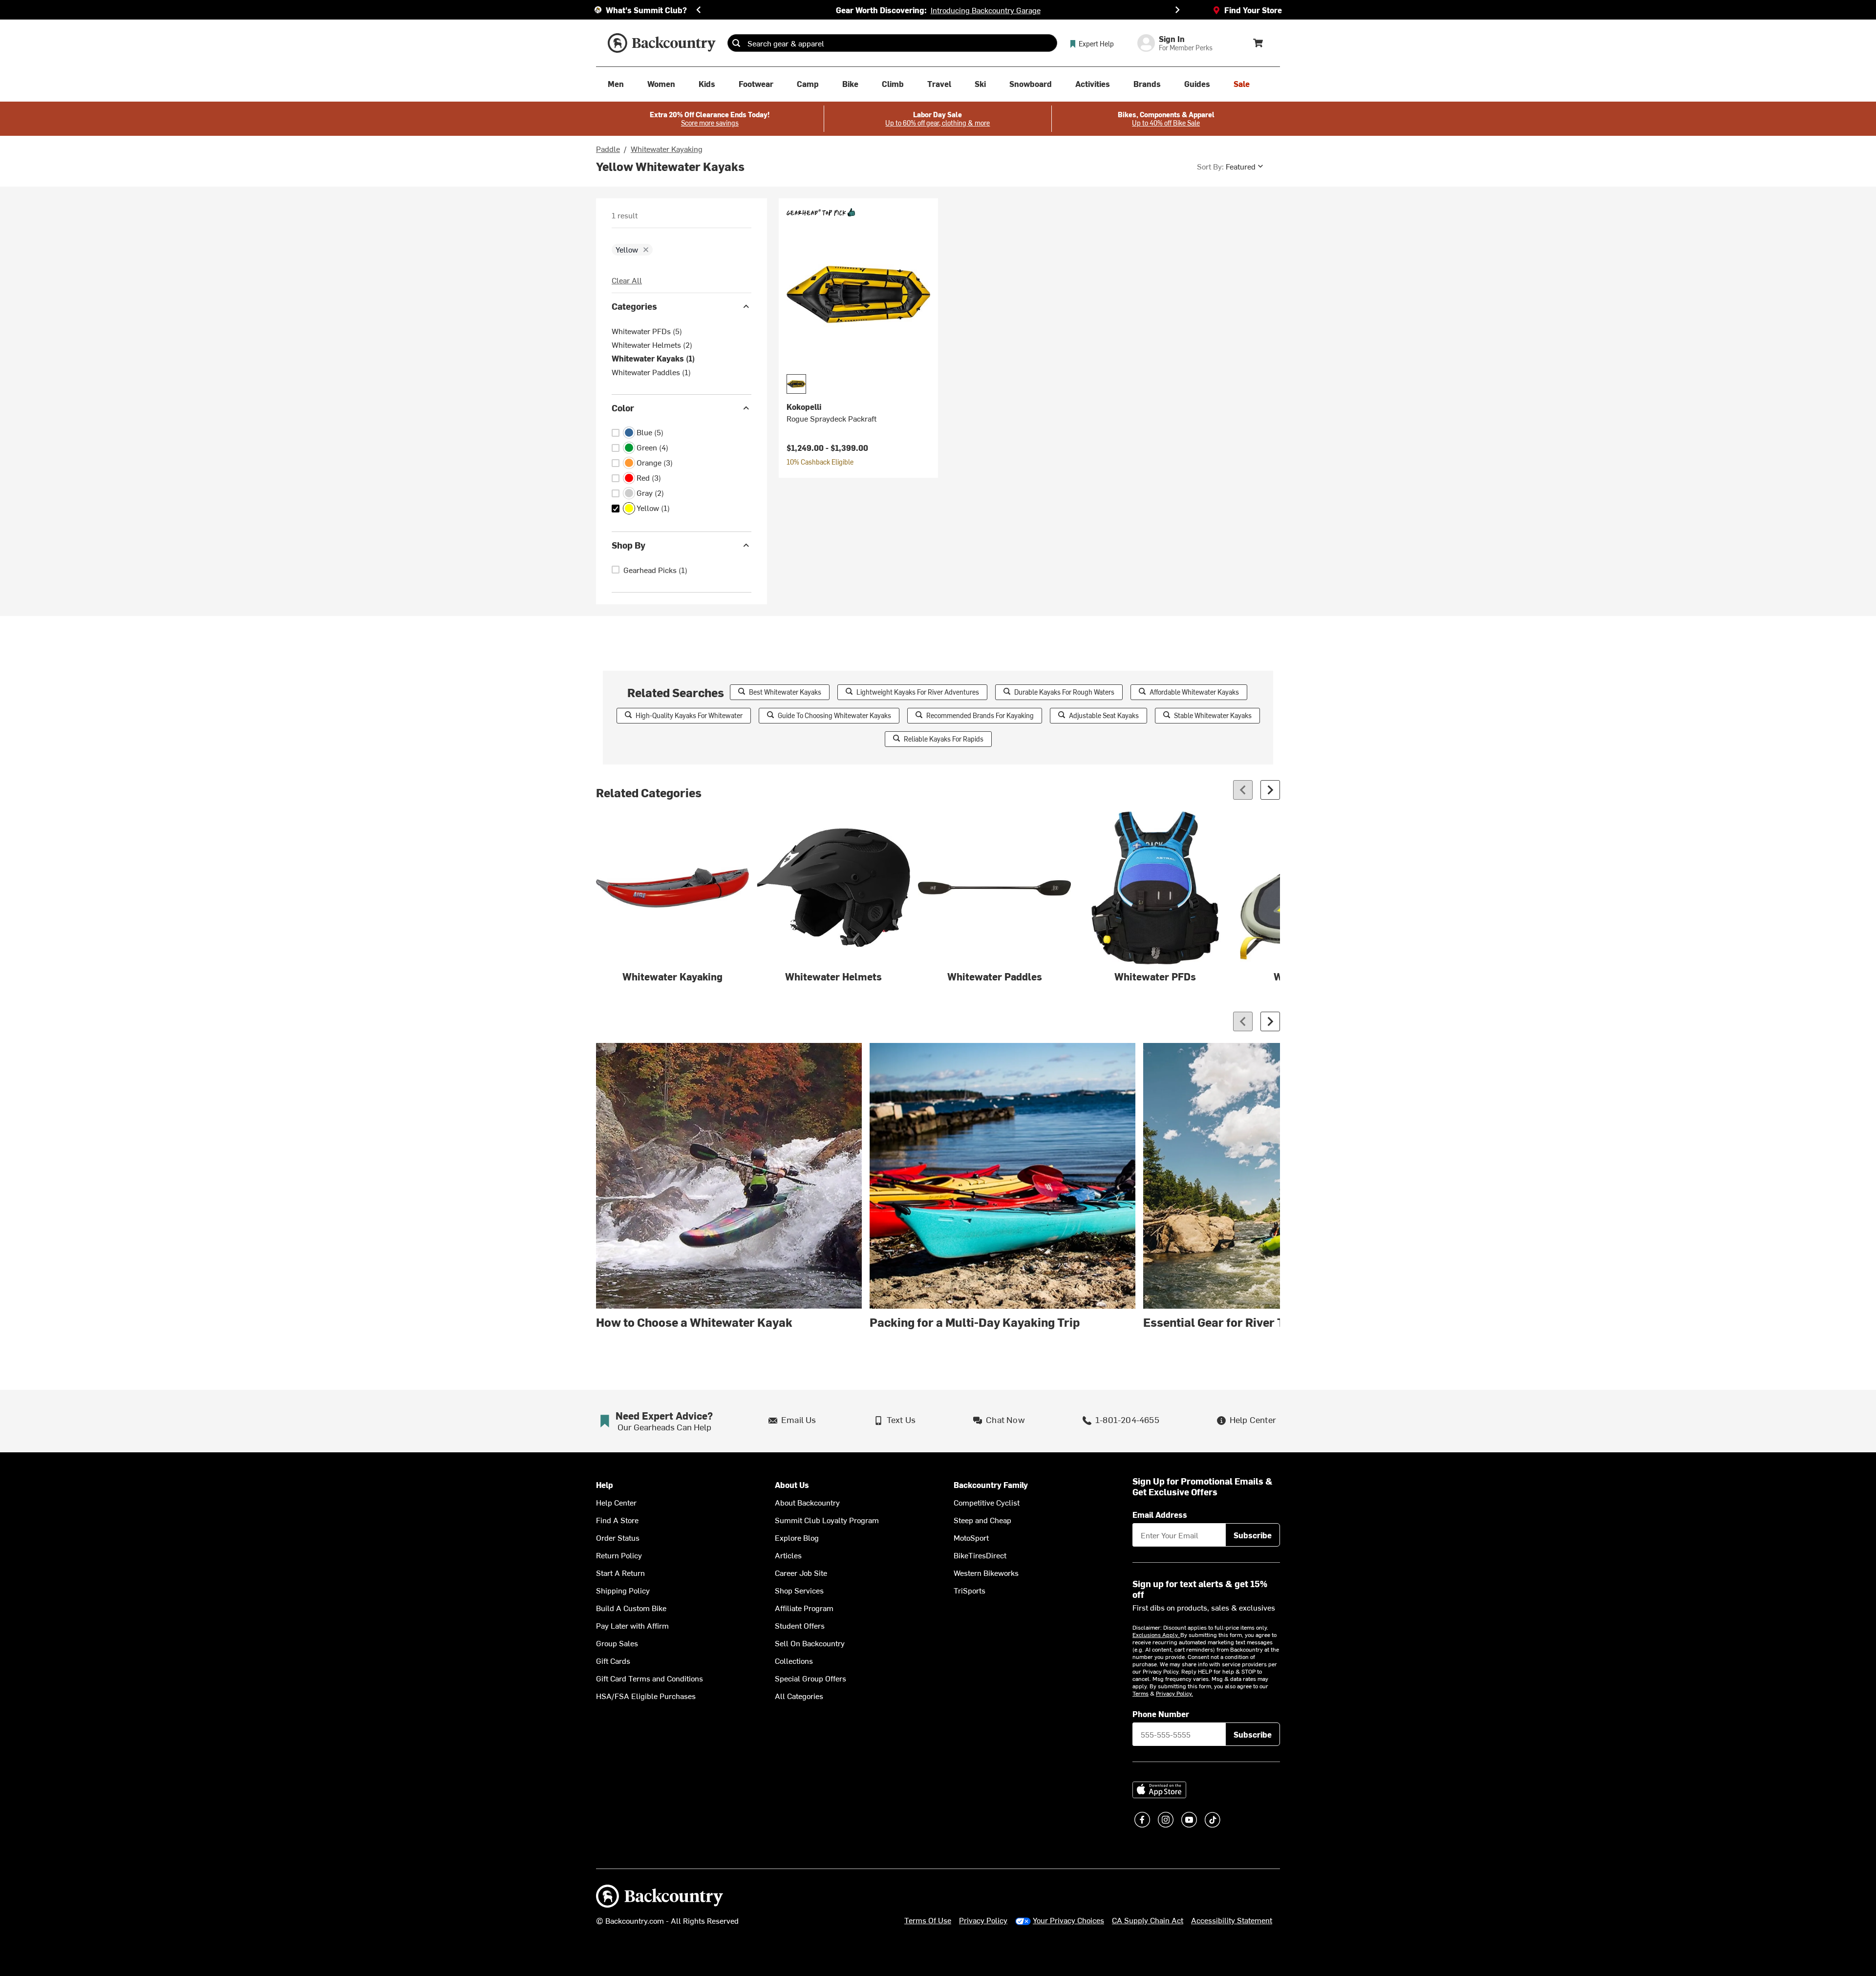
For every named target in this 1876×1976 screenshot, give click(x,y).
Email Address (1160, 1514)
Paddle (608, 149)
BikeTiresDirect (980, 1555)
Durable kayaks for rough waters (1064, 692)
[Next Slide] (1177, 10)
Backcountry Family (991, 1485)
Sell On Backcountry (810, 1643)
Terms (1141, 1693)
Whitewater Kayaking (667, 149)
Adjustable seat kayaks (1104, 715)
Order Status (618, 1537)
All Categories (799, 1696)
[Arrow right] (1270, 790)
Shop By (629, 545)
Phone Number (1161, 1714)
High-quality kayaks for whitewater (689, 715)
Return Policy (619, 1555)
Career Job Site (801, 1572)
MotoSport (971, 1537)
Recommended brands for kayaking (980, 715)
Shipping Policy (623, 1590)
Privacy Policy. (1174, 1693)
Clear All (627, 280)
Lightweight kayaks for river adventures (918, 692)
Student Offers (800, 1625)
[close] (646, 250)
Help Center (616, 1502)
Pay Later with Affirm (632, 1625)
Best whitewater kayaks (785, 692)
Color (623, 408)
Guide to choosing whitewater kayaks (834, 715)
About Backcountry (807, 1502)
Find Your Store (1253, 10)
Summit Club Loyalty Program (827, 1520)
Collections (794, 1660)
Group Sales (617, 1643)
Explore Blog (797, 1537)
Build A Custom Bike (631, 1608)
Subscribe (1253, 1535)
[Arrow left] (1243, 790)
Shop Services (799, 1590)
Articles (788, 1555)
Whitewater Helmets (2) (652, 344)
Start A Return (620, 1572)
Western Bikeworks (986, 1572)
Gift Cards (613, 1660)
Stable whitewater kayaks (1213, 715)
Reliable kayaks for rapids (944, 739)
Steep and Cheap (982, 1520)
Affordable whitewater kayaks (1194, 692)
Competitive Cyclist (987, 1502)
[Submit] (736, 43)
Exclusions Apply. (1156, 1635)
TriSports (970, 1590)
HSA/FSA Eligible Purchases (646, 1696)
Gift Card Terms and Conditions (650, 1678)
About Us (792, 1485)
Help (605, 1485)
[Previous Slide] (699, 10)
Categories (634, 306)
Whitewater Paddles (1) (651, 372)
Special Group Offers (810, 1678)
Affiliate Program (804, 1608)
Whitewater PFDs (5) (647, 331)
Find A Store (617, 1520)
